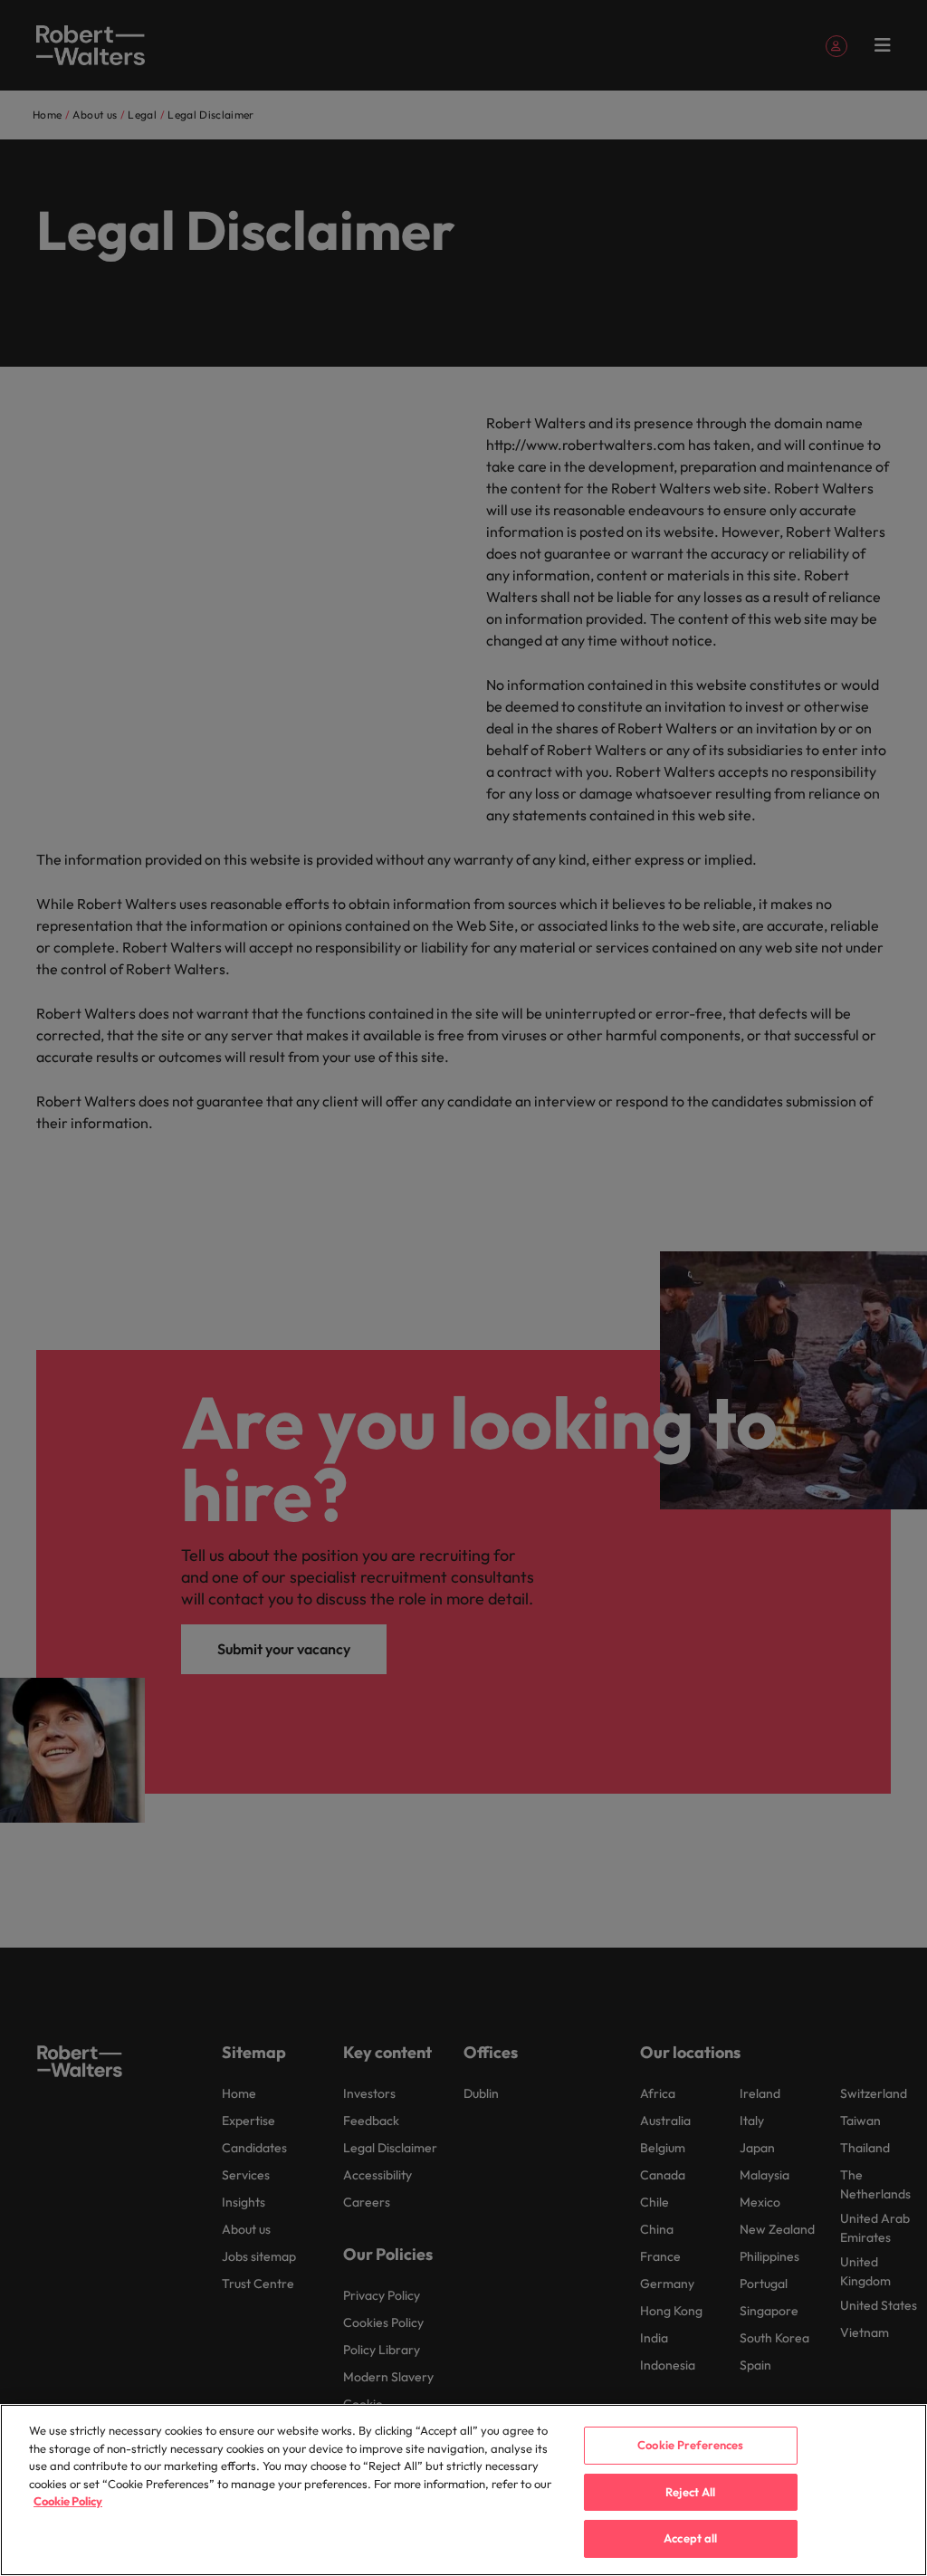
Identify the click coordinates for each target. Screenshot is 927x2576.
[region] (463, 2490)
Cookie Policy (68, 2501)
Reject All (690, 2492)
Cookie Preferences (690, 2445)
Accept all (690, 2538)
